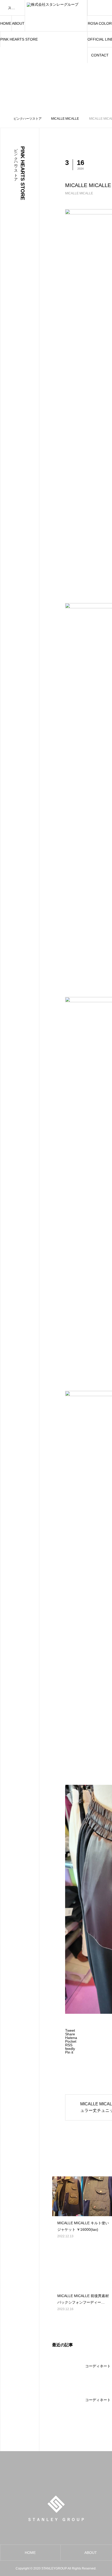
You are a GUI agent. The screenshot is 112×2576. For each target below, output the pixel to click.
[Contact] (104, 8)
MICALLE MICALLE (79, 193)
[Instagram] (96, 8)
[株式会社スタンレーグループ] (56, 16)
